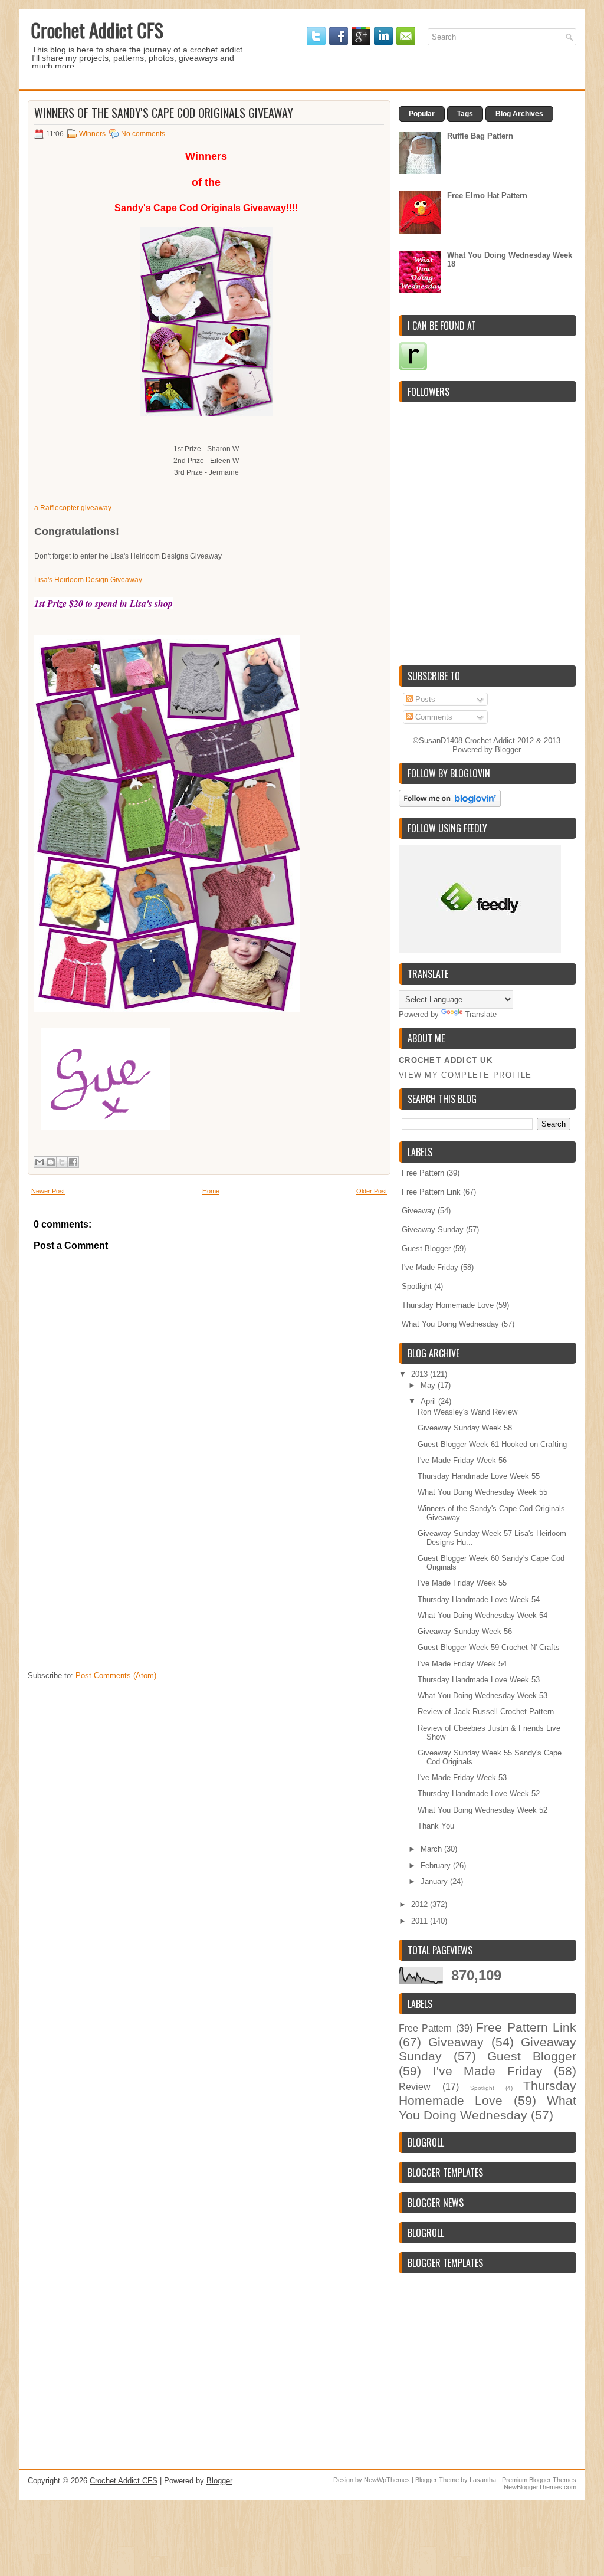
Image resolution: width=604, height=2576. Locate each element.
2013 (421, 1374)
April (429, 1401)
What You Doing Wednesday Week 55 (482, 1492)
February (437, 1865)
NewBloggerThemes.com (540, 2487)
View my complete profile (465, 1075)
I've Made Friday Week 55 (462, 1583)
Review (415, 2087)
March (432, 1849)
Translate (481, 1014)
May (429, 1385)
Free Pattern (423, 1173)
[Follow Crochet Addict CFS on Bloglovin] (450, 804)
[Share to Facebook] (73, 1162)
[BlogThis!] (51, 1162)
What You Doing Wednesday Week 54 (482, 1615)
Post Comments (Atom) (116, 1676)
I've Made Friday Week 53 (462, 1778)
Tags (465, 114)
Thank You (436, 1826)
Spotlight (417, 1286)
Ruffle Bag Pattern (480, 136)
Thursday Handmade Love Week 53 (479, 1680)
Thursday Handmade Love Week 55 (479, 1476)
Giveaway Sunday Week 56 (465, 1631)
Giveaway (418, 1211)
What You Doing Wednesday (450, 1324)
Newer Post (48, 1191)
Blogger (508, 749)
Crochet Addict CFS (97, 30)
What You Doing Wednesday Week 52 (482, 1810)
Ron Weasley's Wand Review (467, 1412)
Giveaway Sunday (433, 1230)
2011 (421, 1921)
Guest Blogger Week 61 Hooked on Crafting (492, 1444)
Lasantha (483, 2480)
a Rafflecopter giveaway (73, 508)
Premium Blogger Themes (539, 2480)
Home (211, 1191)
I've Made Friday (430, 1267)
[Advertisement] (116, 1591)
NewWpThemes (387, 2480)
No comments (143, 134)
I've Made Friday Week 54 (462, 1664)
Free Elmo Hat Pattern (487, 196)
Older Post (372, 1191)
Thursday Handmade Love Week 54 (479, 1599)
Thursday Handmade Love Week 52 (479, 1794)
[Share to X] (62, 1162)
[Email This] (40, 1162)
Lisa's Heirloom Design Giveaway (88, 580)
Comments (433, 717)
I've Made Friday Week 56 (462, 1460)
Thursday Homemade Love (448, 1305)
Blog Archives (519, 114)
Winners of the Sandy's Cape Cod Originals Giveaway (164, 113)
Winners (92, 134)
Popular (422, 114)
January (435, 1881)
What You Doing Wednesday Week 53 (482, 1696)
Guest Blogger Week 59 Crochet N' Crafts (489, 1647)
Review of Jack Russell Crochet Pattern (486, 1712)
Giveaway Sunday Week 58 (465, 1428)
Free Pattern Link (431, 1192)
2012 (421, 1904)
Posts (424, 699)
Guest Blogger (426, 1248)
